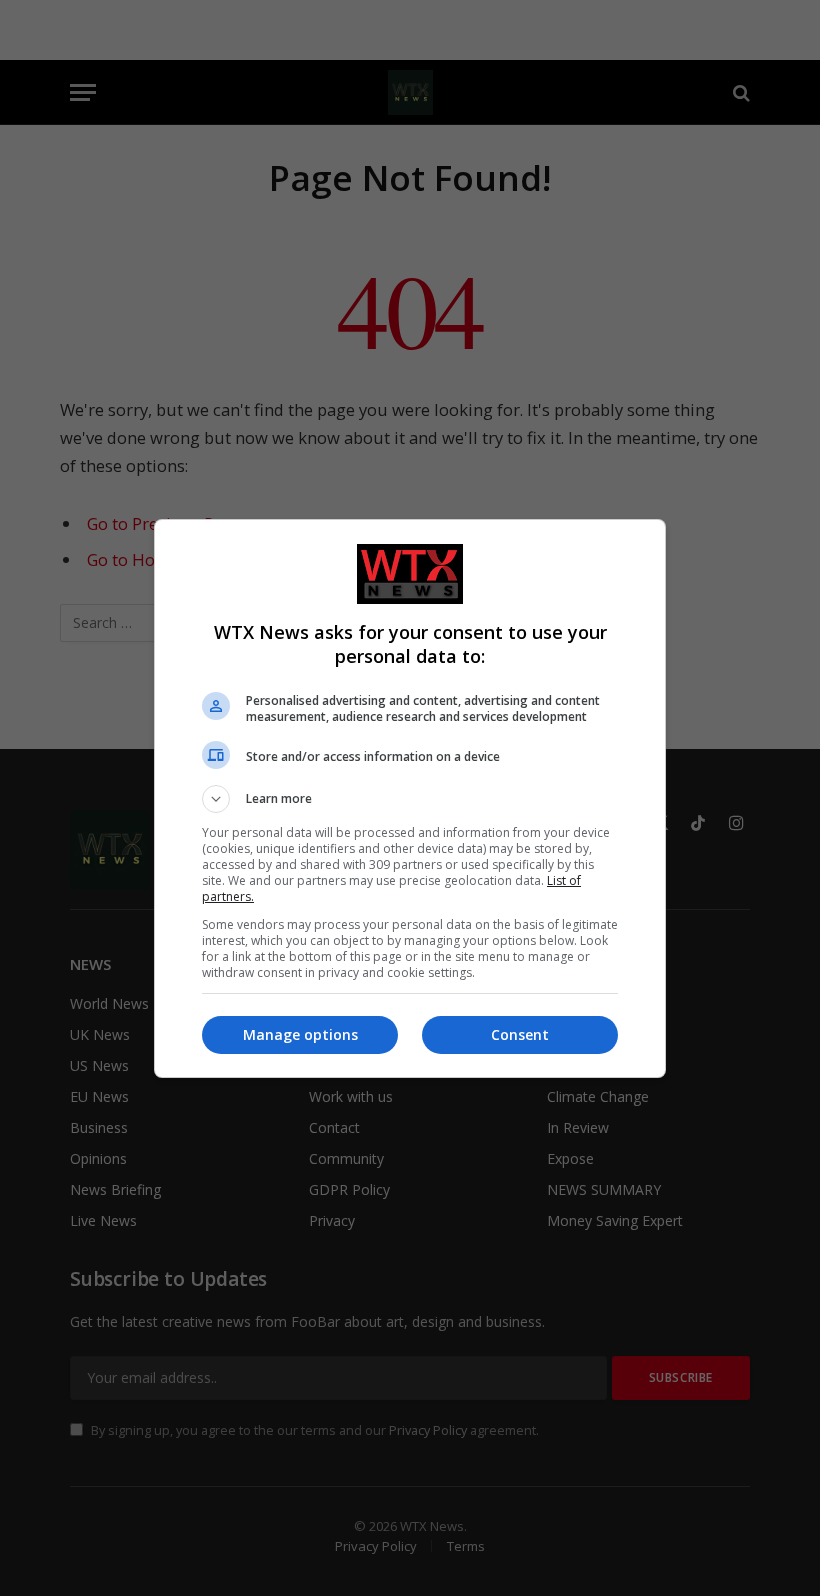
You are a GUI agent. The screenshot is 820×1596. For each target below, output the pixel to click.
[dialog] (410, 798)
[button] (410, 799)
